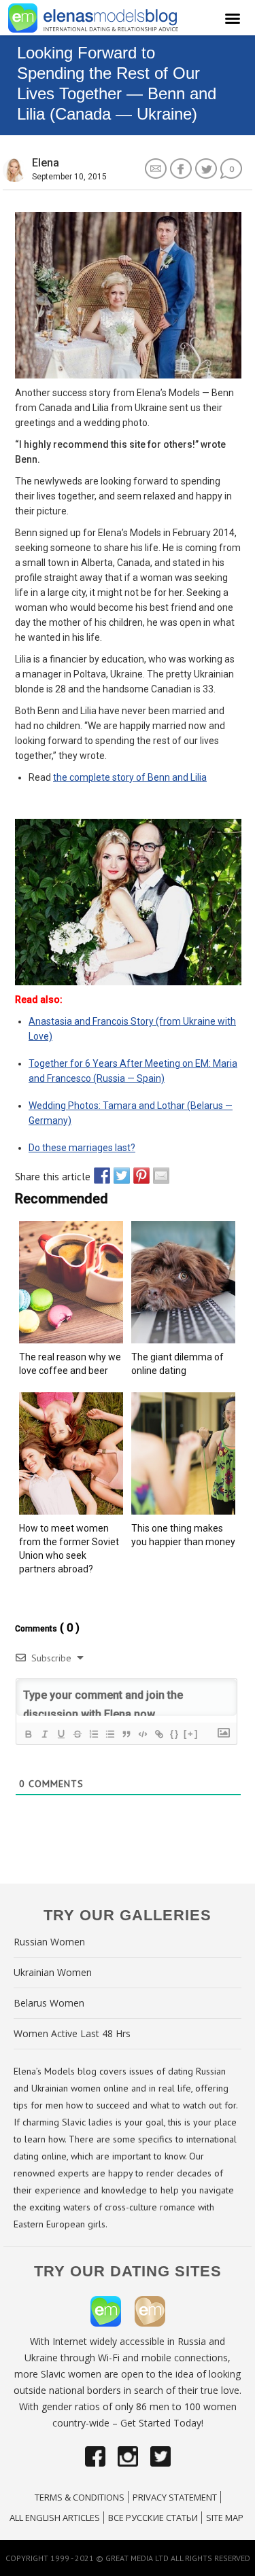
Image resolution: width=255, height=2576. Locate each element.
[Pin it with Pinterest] (138, 1176)
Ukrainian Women (53, 1972)
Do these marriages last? (82, 1148)
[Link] (158, 1734)
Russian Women (49, 1942)
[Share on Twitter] (118, 1176)
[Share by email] (158, 1176)
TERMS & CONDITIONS (80, 2497)
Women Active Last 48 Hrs (72, 2033)
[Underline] (61, 1734)
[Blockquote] (126, 1734)
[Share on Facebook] (99, 1176)
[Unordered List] (109, 1734)
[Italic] (44, 1734)
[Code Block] (142, 1734)
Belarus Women (49, 2003)
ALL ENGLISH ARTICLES (55, 2518)
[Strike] (77, 1734)
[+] (191, 1734)
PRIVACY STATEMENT (175, 2497)
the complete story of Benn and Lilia (130, 777)
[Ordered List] (93, 1734)
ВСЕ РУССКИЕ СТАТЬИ (153, 2518)
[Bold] (28, 1734)
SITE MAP (225, 2518)
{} (175, 1734)
